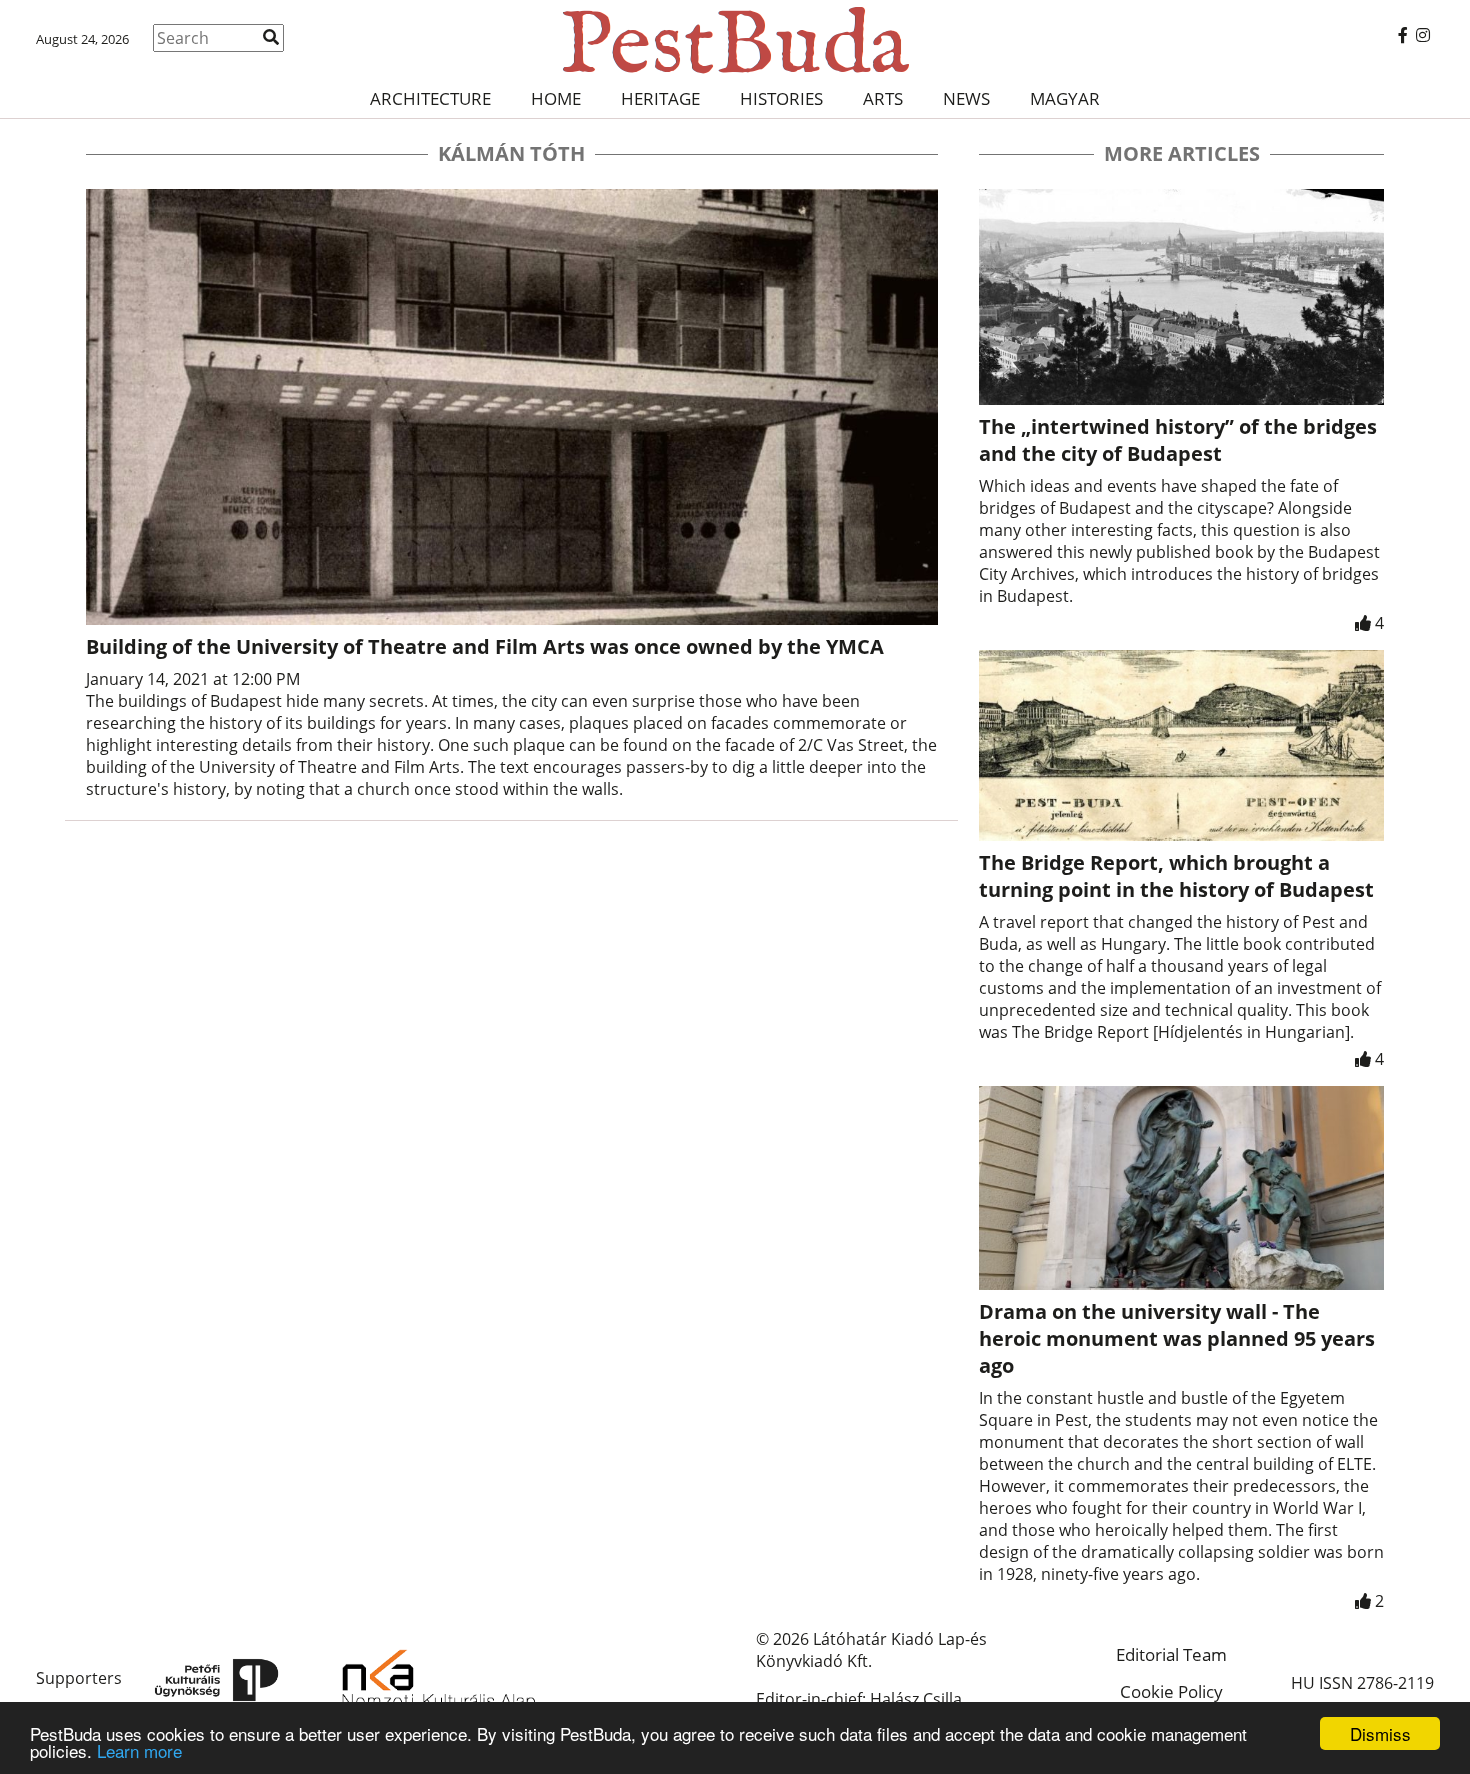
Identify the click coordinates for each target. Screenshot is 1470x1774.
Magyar (1065, 98)
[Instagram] (1423, 35)
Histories (781, 98)
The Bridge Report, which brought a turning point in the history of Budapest (1176, 876)
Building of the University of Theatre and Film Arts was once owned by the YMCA (485, 646)
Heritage (660, 98)
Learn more (139, 1750)
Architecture (430, 98)
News (966, 98)
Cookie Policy (1171, 1691)
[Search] (271, 37)
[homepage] (735, 40)
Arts (883, 98)
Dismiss (1380, 1733)
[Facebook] (1403, 35)
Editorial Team (1171, 1654)
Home (556, 98)
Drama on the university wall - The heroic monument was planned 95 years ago (1177, 1338)
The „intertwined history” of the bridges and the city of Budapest (1178, 440)
